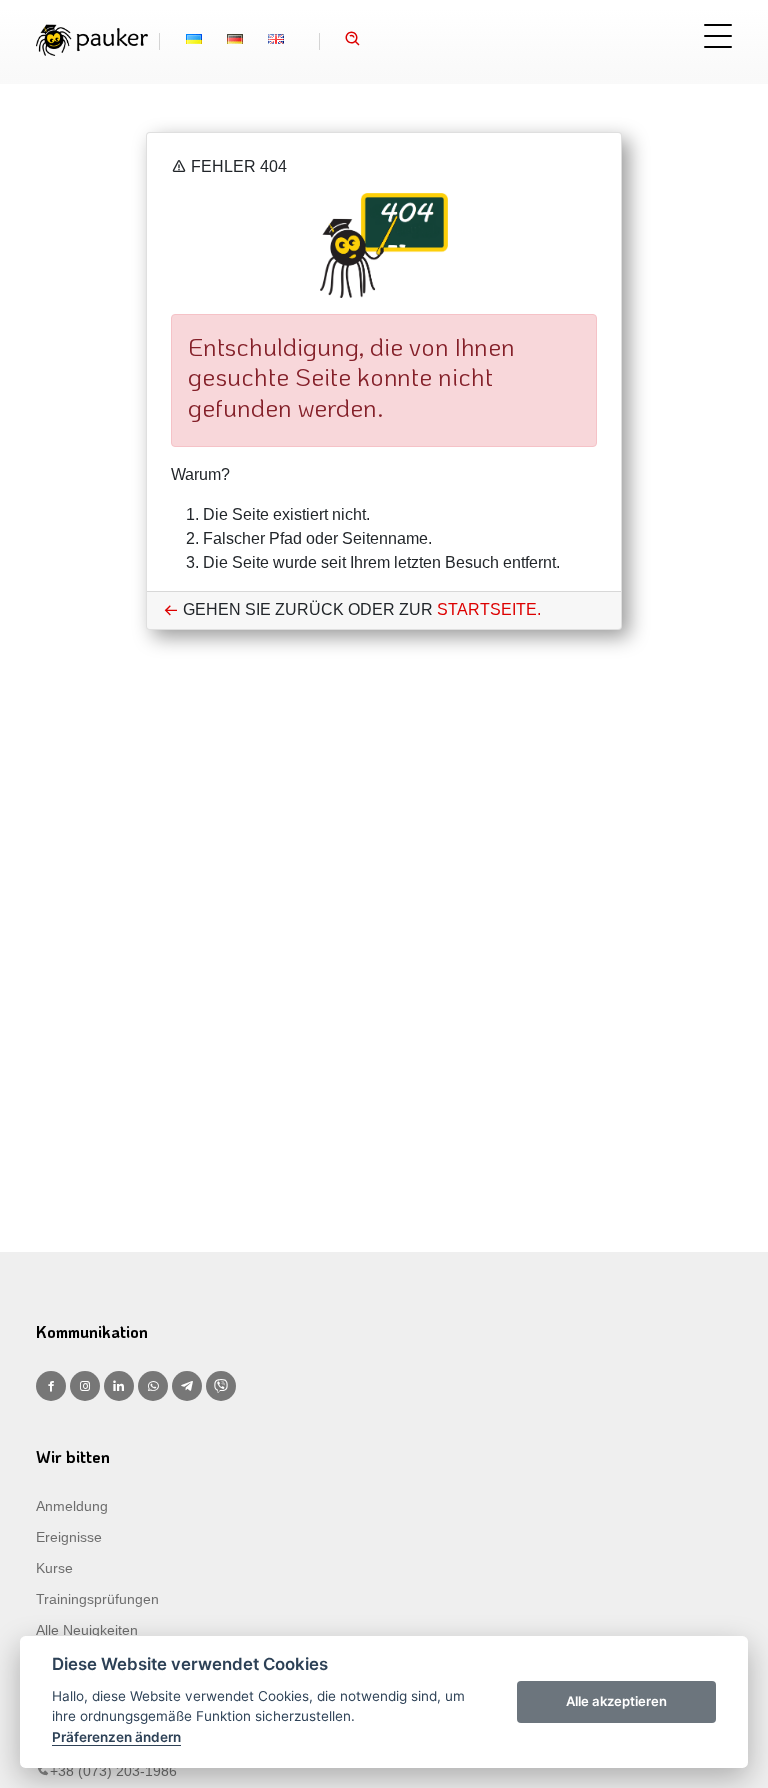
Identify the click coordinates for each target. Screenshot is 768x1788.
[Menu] (718, 36)
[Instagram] (85, 1386)
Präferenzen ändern (116, 1737)
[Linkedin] (119, 1386)
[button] (353, 41)
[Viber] (221, 1386)
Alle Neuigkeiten (87, 1630)
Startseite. (489, 609)
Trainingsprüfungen (97, 1599)
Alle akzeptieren (616, 1701)
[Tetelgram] (187, 1386)
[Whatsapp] (153, 1386)
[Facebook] (51, 1386)
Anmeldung (72, 1506)
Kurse (54, 1568)
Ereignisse (69, 1537)
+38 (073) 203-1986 (113, 1771)
